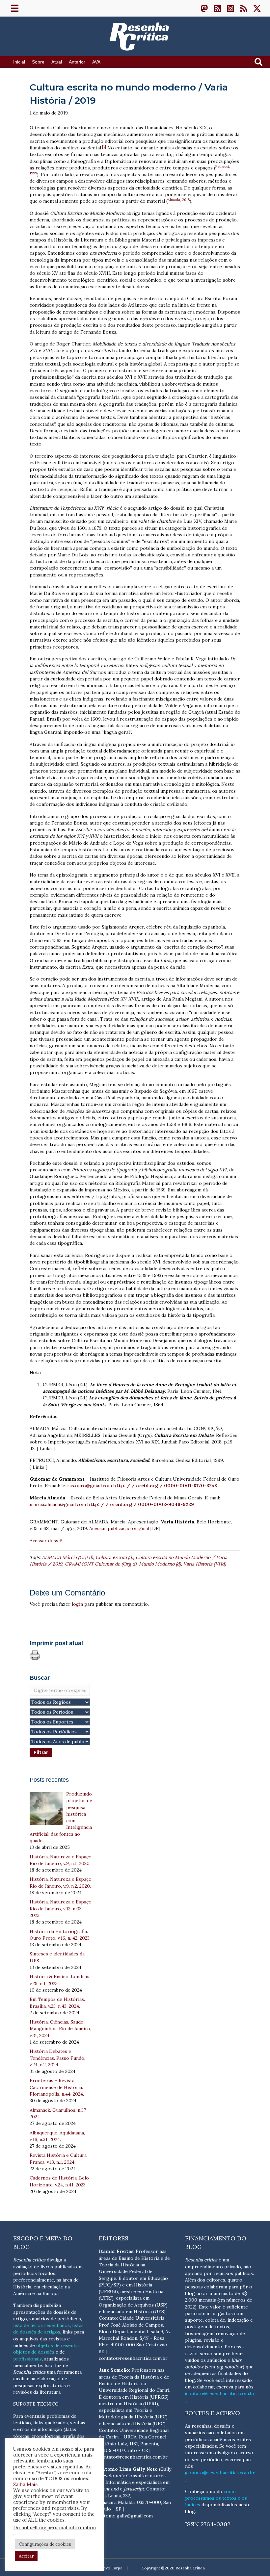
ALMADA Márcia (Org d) (67, 1557)
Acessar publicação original (119, 1528)
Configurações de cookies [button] (45, 2544)
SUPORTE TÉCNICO (36, 2404)
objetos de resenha (57, 2345)
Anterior (77, 62)
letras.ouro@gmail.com (87, 1486)
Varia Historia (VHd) (205, 1564)
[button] (204, 8)
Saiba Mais (25, 2484)
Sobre (38, 62)
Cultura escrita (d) (114, 1557)
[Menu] (15, 8)
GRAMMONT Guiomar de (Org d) (101, 1564)
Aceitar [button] (26, 2556)
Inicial (19, 62)
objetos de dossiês (34, 2352)
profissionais (27, 2359)
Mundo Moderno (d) (160, 1564)
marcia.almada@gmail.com (58, 1504)
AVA (96, 62)
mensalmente (28, 2365)
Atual (57, 62)
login (77, 1604)
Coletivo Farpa (109, 2568)
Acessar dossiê (46, 1541)
